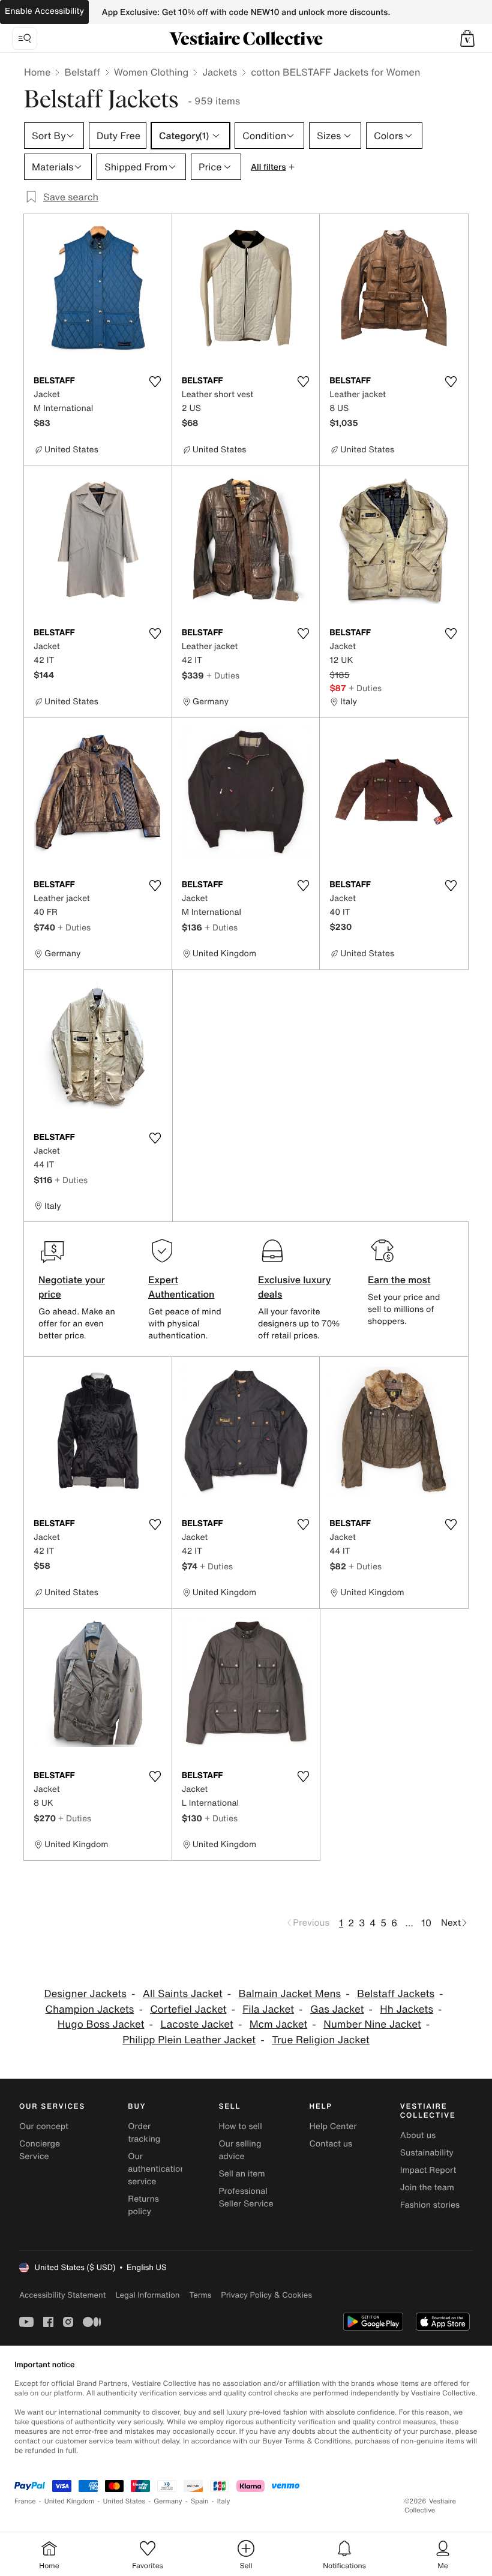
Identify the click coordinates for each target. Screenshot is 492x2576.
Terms (200, 2295)
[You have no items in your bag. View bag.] (467, 38)
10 (426, 1923)
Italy (224, 2501)
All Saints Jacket (183, 1994)
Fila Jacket (268, 2009)
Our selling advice (240, 2150)
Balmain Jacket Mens (290, 1994)
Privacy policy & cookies (266, 2295)
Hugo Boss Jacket (101, 2024)
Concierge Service (40, 2150)
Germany (168, 2501)
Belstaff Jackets (396, 1994)
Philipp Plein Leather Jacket (189, 2040)
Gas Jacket (337, 2009)
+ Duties (223, 675)
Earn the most (399, 1280)
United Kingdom (70, 2501)
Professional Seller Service (246, 2197)
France (25, 2501)
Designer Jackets (85, 1994)
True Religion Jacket (321, 2040)
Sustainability (427, 2153)
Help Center (333, 2126)
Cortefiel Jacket (188, 2009)
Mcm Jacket (279, 2024)
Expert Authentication (181, 1287)
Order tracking (144, 2133)
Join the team (427, 2188)
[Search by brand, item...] (25, 38)
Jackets (220, 72)
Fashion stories (430, 2205)
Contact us (331, 2144)
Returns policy (143, 2205)
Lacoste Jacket (197, 2024)
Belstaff (82, 72)
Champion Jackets (89, 2009)
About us (418, 2135)
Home (37, 72)
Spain (200, 2501)
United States (124, 2501)
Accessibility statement (62, 2295)
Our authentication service (157, 2169)
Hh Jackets (406, 2009)
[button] (467, 38)
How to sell (240, 2126)
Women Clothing (151, 72)
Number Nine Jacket (372, 2024)
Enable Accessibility (44, 11)
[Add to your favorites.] (155, 382)
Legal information (147, 2295)
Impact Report (428, 2170)
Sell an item (241, 2174)
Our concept (44, 2126)
